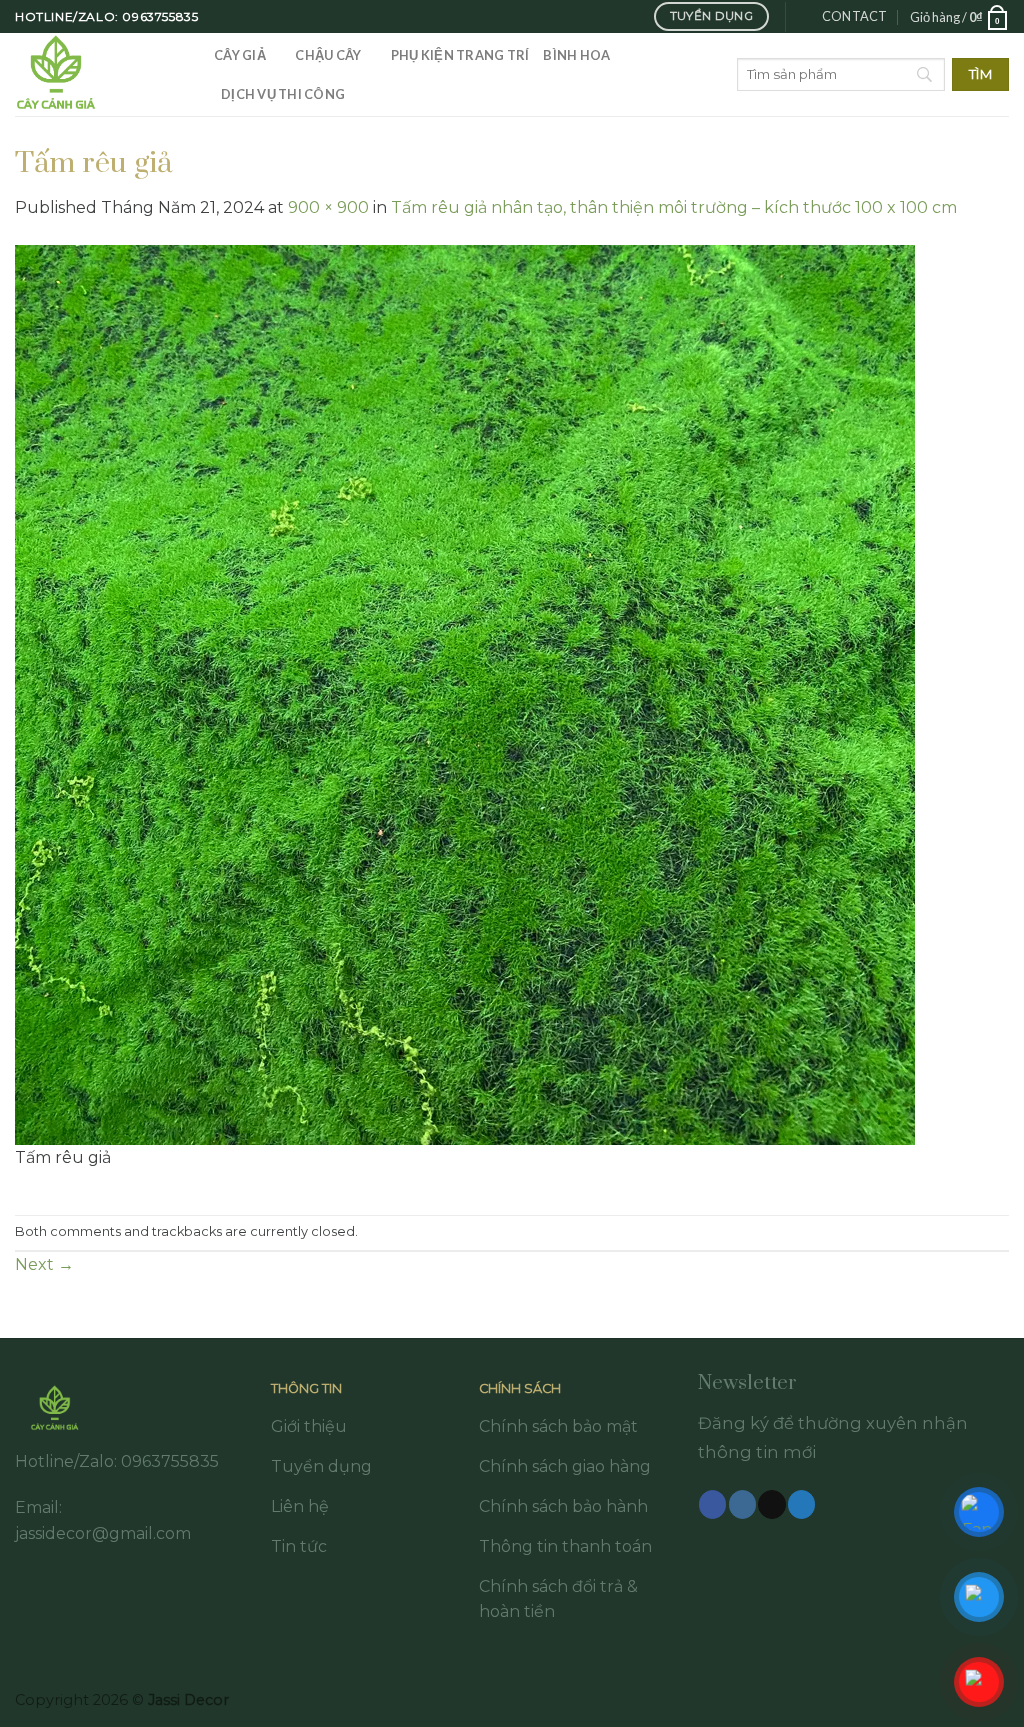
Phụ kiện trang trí (460, 55)
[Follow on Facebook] (712, 1504)
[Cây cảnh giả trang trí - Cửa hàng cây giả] (99, 74)
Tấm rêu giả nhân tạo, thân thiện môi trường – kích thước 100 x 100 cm (674, 207)
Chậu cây (328, 55)
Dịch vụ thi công (283, 94)
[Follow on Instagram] (742, 1504)
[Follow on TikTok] (771, 1504)
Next (44, 1264)
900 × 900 (328, 207)
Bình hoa (576, 55)
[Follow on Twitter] (801, 1504)
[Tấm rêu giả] (465, 693)
